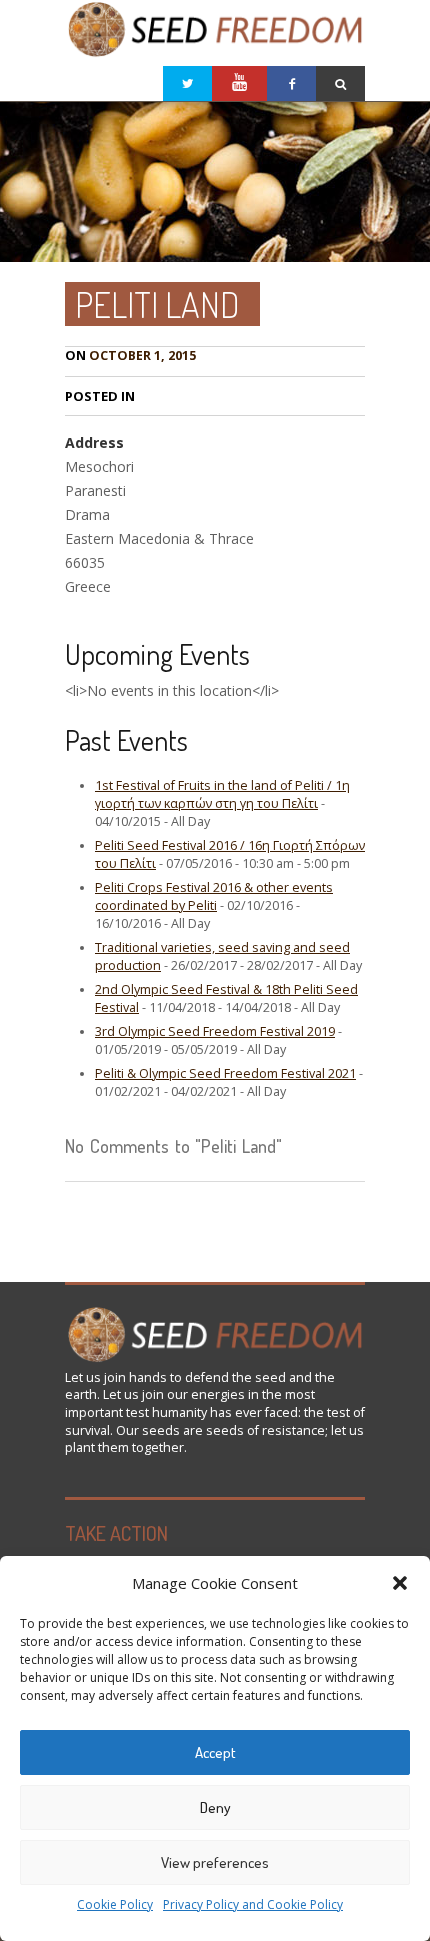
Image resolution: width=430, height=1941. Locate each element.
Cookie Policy (115, 1904)
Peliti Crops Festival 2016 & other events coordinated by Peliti (214, 896)
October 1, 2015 (130, 355)
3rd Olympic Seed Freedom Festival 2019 (215, 1031)
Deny (215, 1807)
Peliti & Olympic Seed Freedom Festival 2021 (225, 1073)
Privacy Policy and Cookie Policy (253, 1904)
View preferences (215, 1862)
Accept (215, 1752)
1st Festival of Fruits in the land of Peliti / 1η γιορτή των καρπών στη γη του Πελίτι (222, 794)
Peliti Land (157, 304)
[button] (400, 1583)
